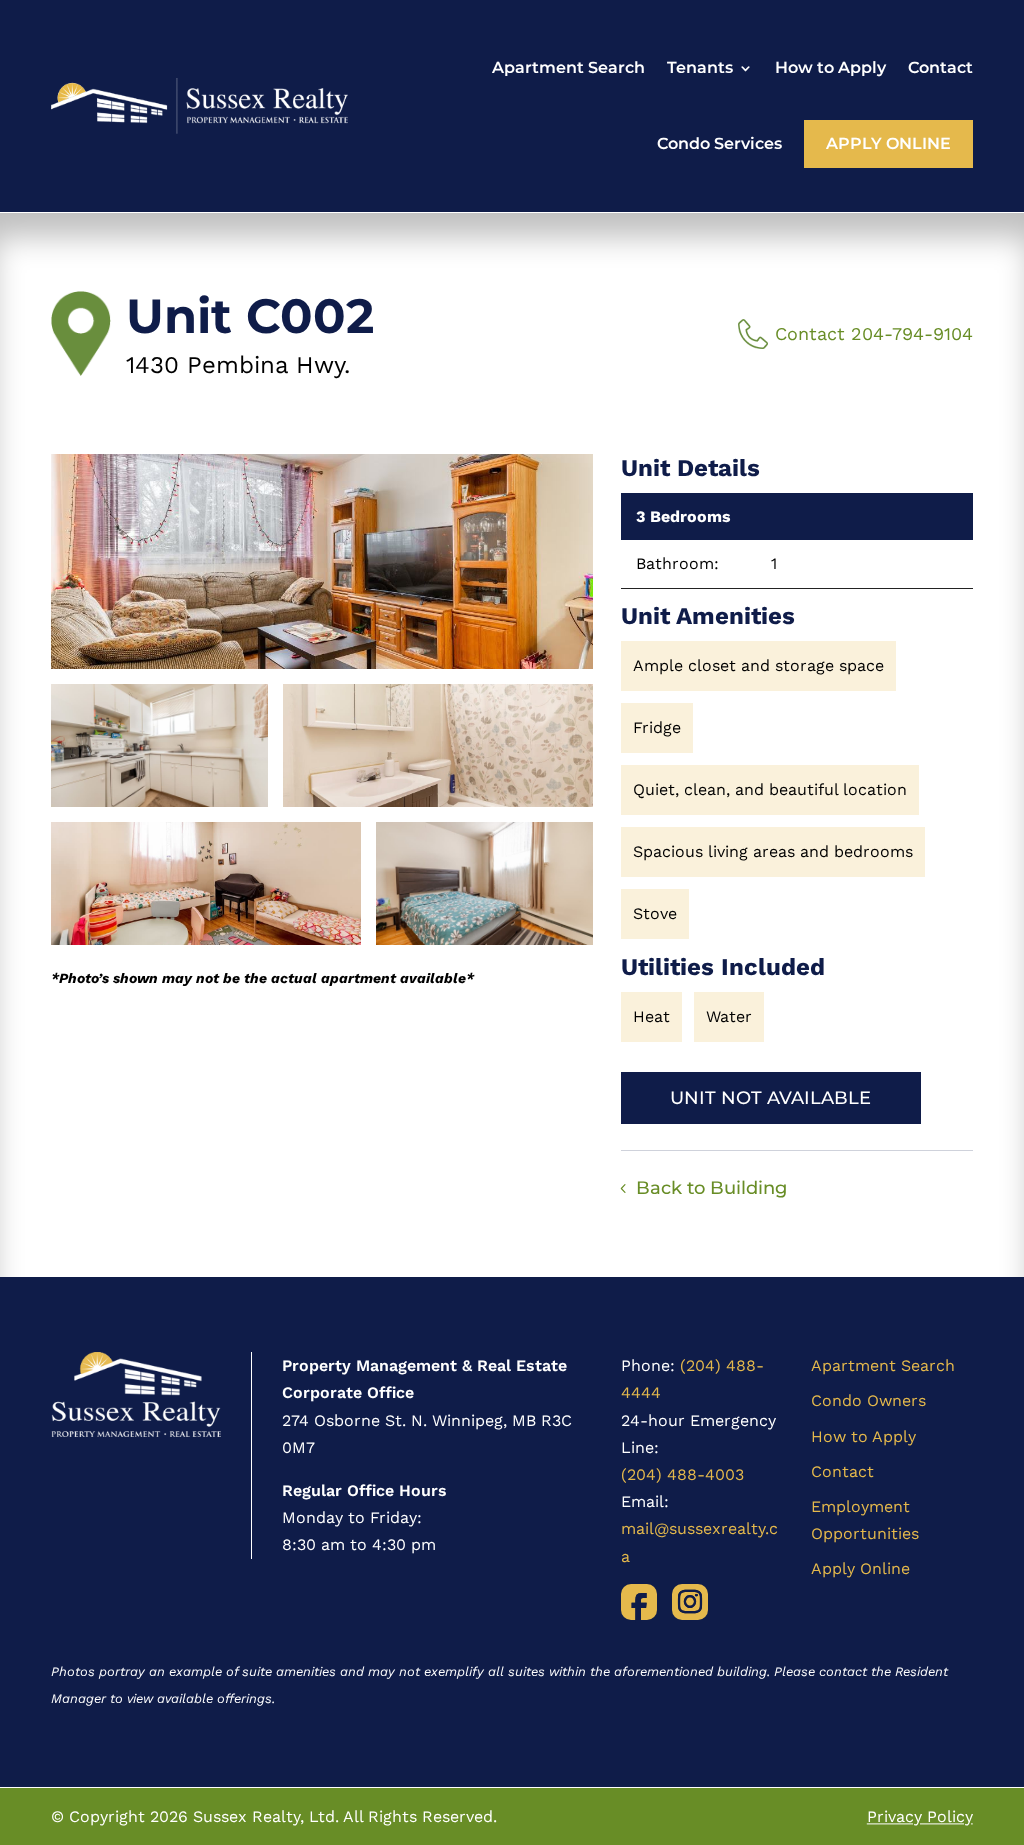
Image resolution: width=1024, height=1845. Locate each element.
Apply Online (888, 143)
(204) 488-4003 (682, 1474)
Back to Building (711, 1188)
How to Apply (830, 67)
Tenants (700, 67)
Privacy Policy (920, 1816)
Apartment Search (568, 67)
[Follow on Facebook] (639, 1602)
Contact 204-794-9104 (874, 333)
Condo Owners (868, 1400)
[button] (322, 561)
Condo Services (719, 143)
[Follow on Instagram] (690, 1602)
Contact (940, 67)
